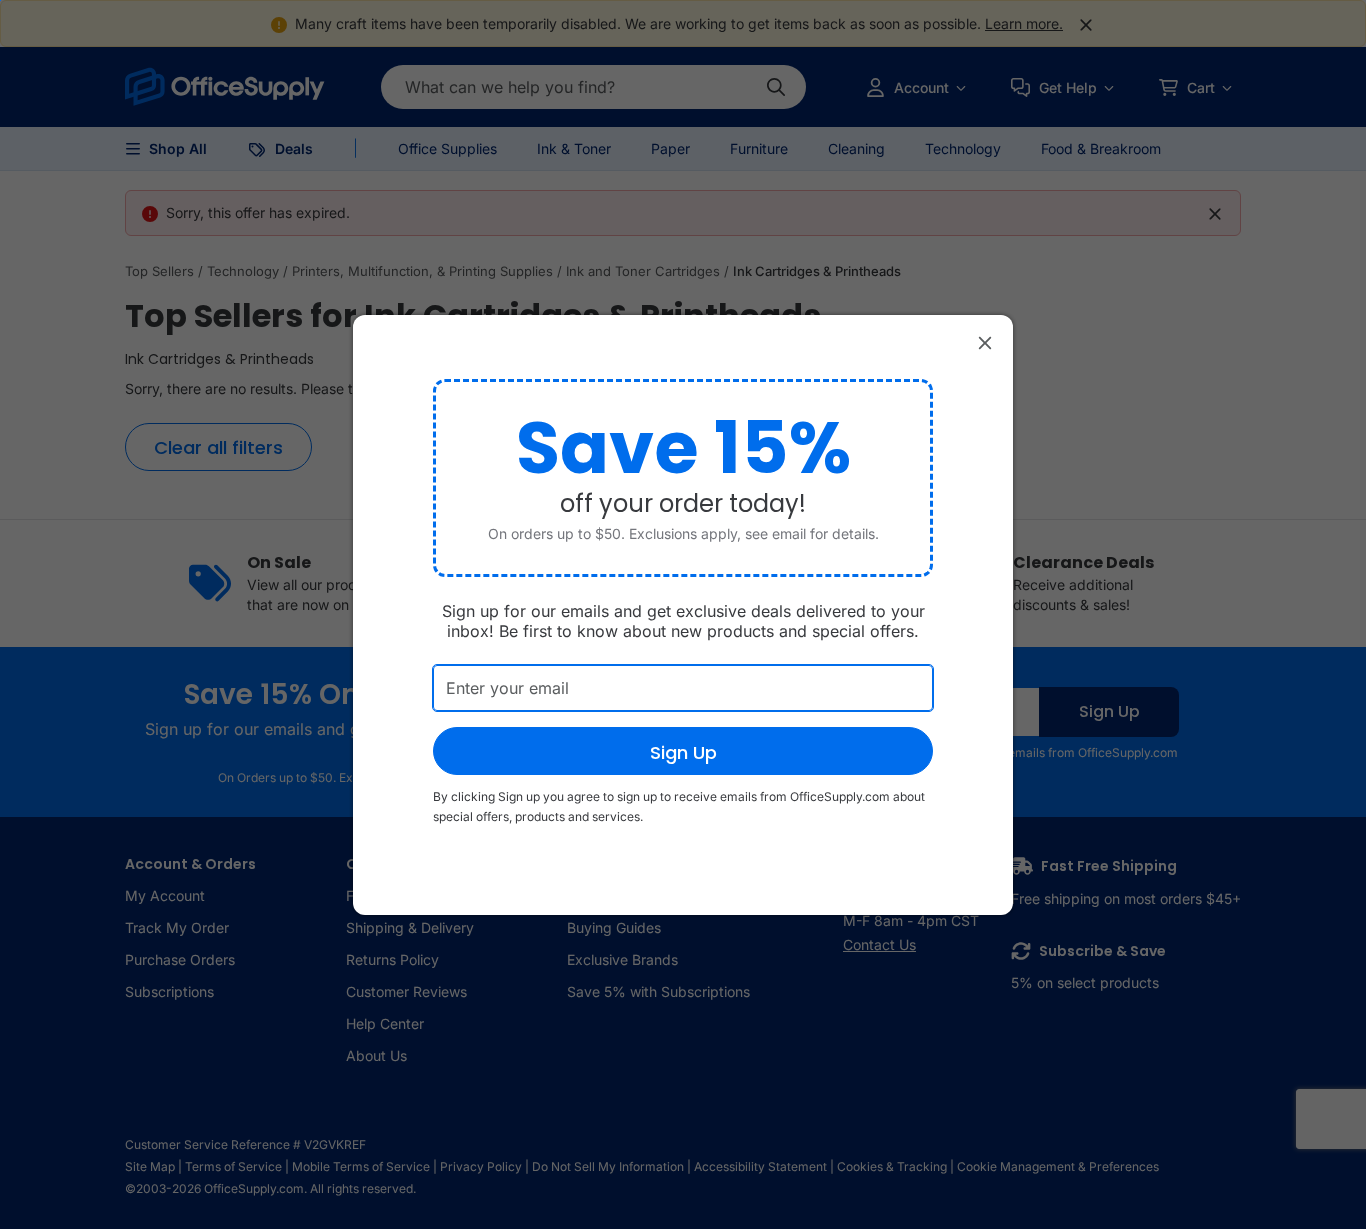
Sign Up (683, 752)
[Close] (985, 343)
